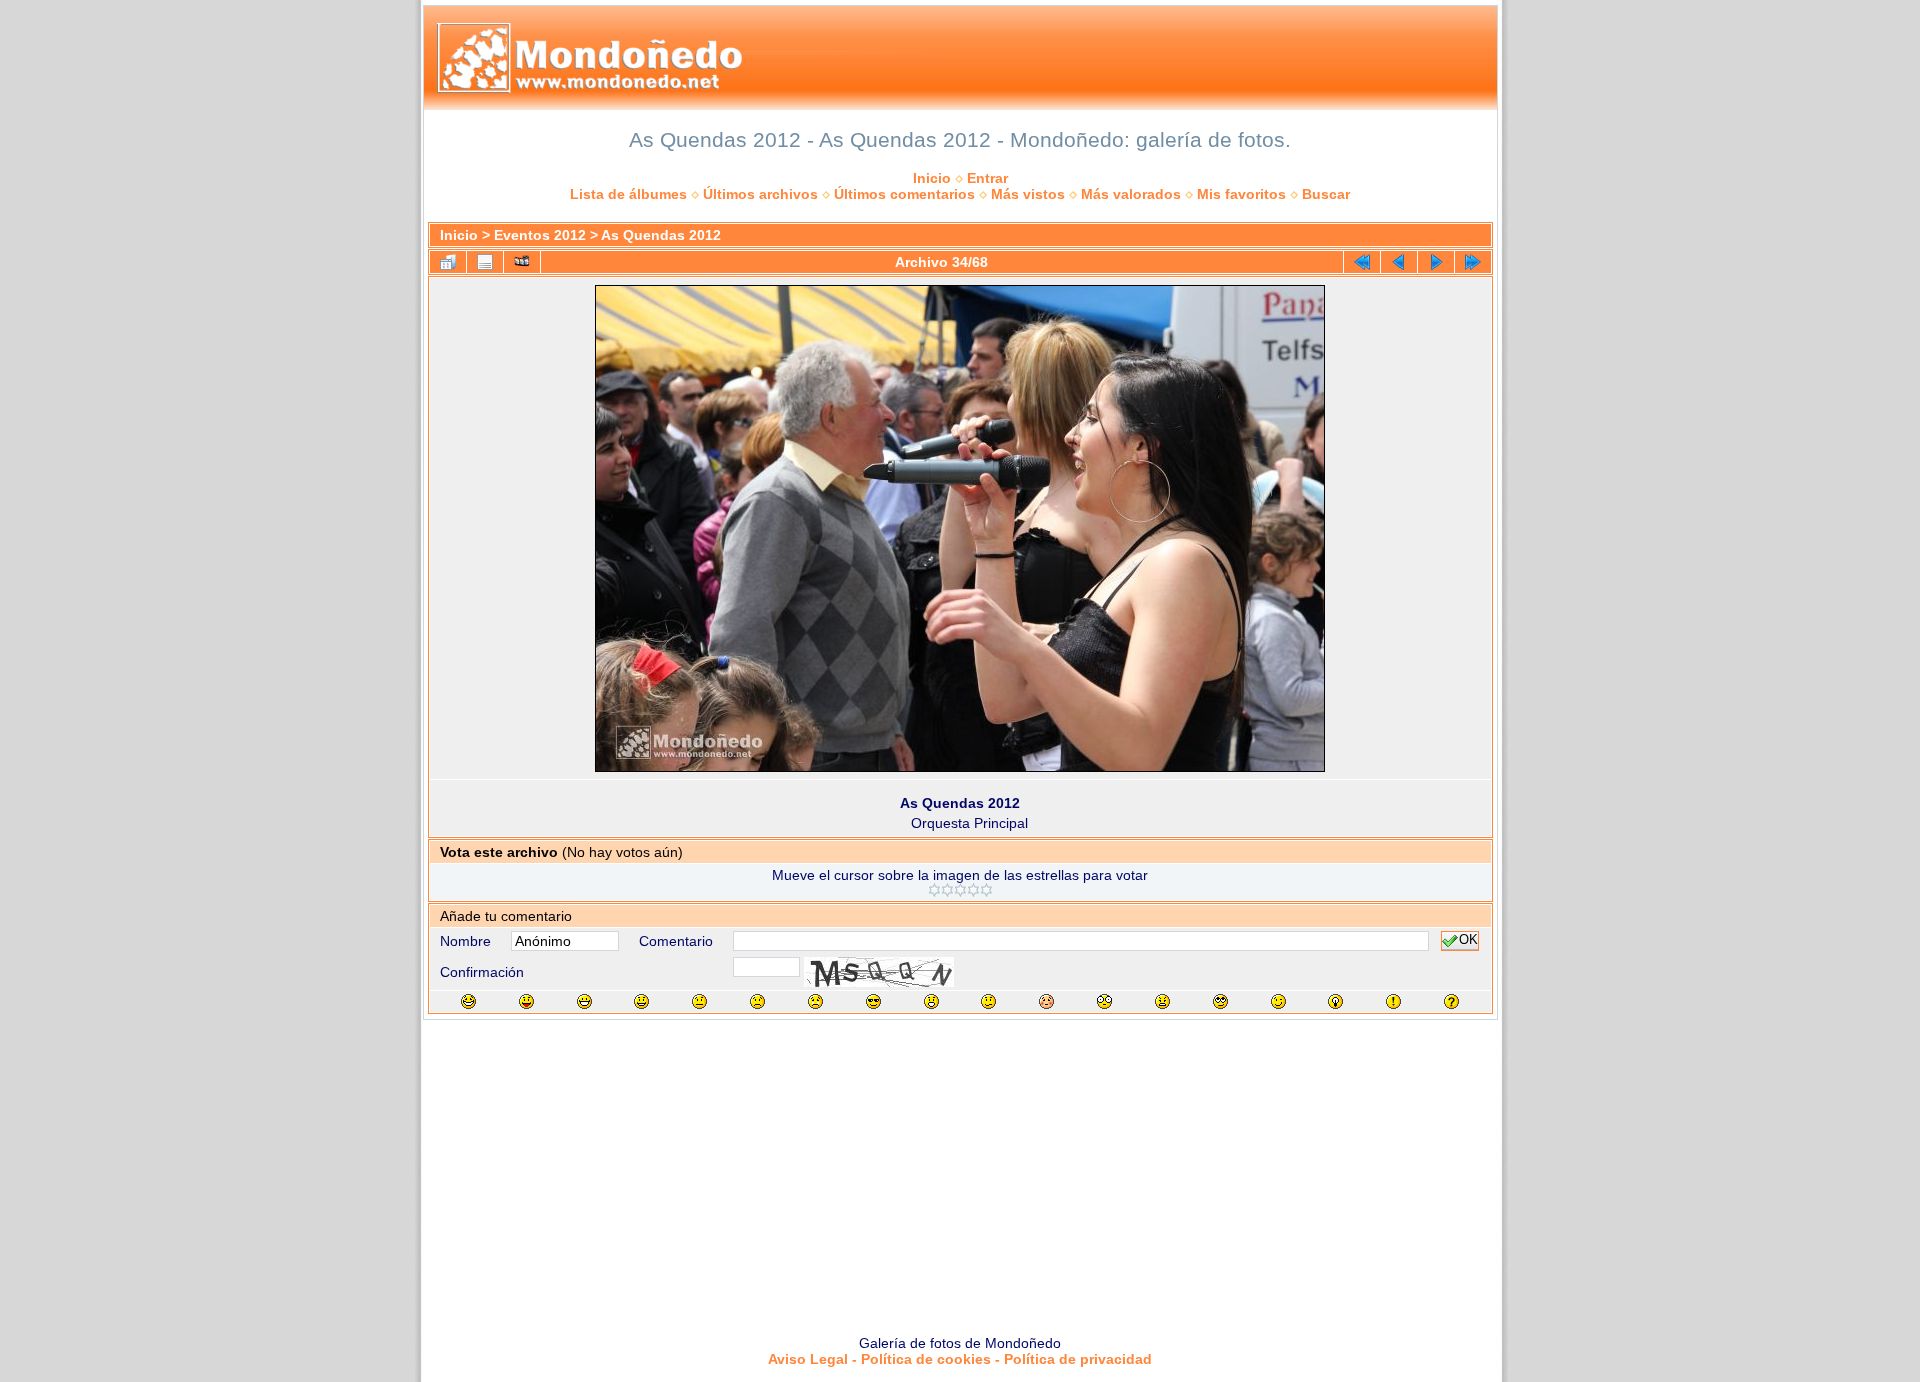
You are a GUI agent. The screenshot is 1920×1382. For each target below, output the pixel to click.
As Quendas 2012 (661, 235)
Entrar (987, 178)
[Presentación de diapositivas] (522, 262)
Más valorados (1131, 194)
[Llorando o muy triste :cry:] (815, 1001)
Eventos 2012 (540, 235)
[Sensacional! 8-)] (873, 1001)
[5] (986, 890)
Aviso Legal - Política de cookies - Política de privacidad (960, 1359)
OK (1468, 941)
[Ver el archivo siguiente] (1436, 262)
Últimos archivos (760, 194)
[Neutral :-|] (699, 1001)
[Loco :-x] (1162, 1001)
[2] (947, 890)
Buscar (1326, 194)
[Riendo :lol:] (468, 1001)
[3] (960, 890)
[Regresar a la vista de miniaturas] (448, 262)
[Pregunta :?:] (1451, 1001)
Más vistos (1028, 194)
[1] (934, 890)
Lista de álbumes (628, 194)
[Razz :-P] (526, 1001)
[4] (973, 890)
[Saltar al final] (1473, 262)
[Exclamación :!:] (1393, 1001)
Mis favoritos (1241, 194)
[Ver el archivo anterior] (1399, 262)
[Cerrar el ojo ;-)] (1278, 1001)
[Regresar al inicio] (1362, 262)
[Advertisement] (960, 1170)
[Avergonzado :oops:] (1046, 1001)
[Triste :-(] (757, 1001)
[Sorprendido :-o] (931, 1001)
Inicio (932, 178)
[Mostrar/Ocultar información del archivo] (485, 262)
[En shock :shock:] (1104, 1001)
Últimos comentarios (904, 194)
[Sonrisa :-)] (641, 1001)
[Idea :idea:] (1335, 1001)
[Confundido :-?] (988, 1001)
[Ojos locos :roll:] (1220, 1001)
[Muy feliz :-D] (584, 1001)
